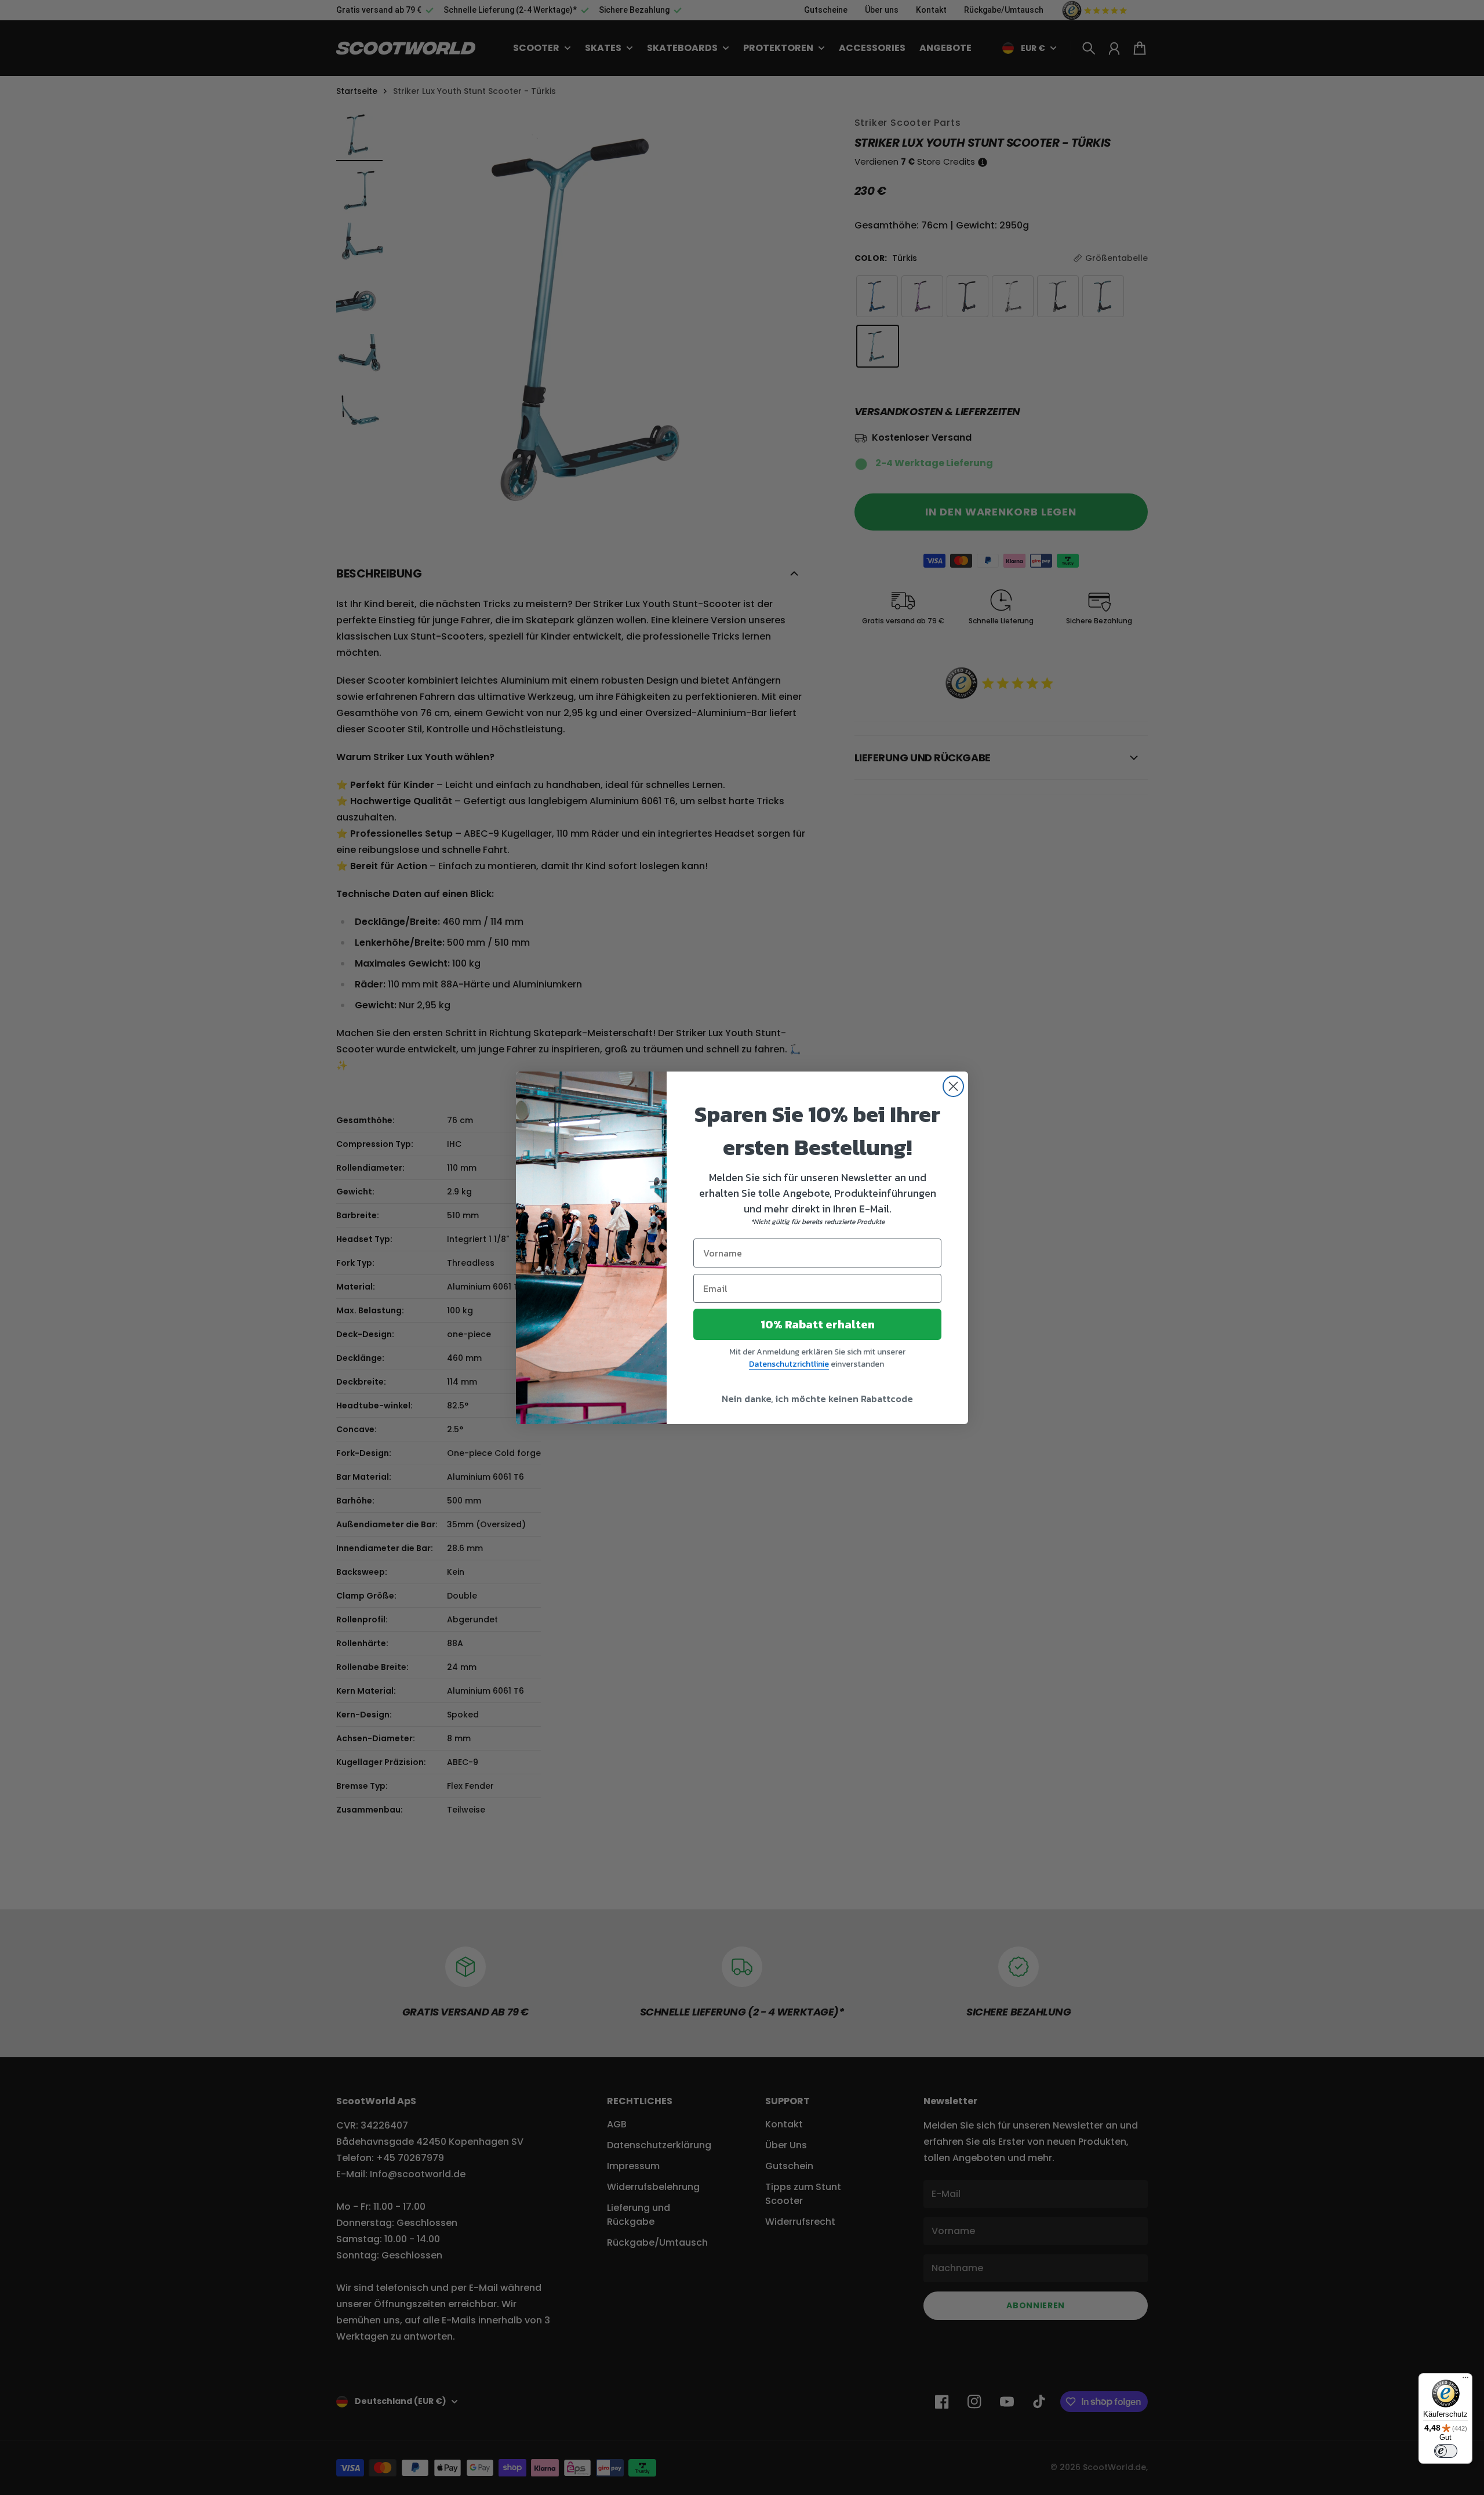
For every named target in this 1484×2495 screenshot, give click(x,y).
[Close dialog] (953, 1086)
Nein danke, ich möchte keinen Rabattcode (817, 1399)
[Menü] (1465, 2380)
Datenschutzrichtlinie (789, 1364)
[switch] (1446, 2451)
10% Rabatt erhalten (818, 1324)
